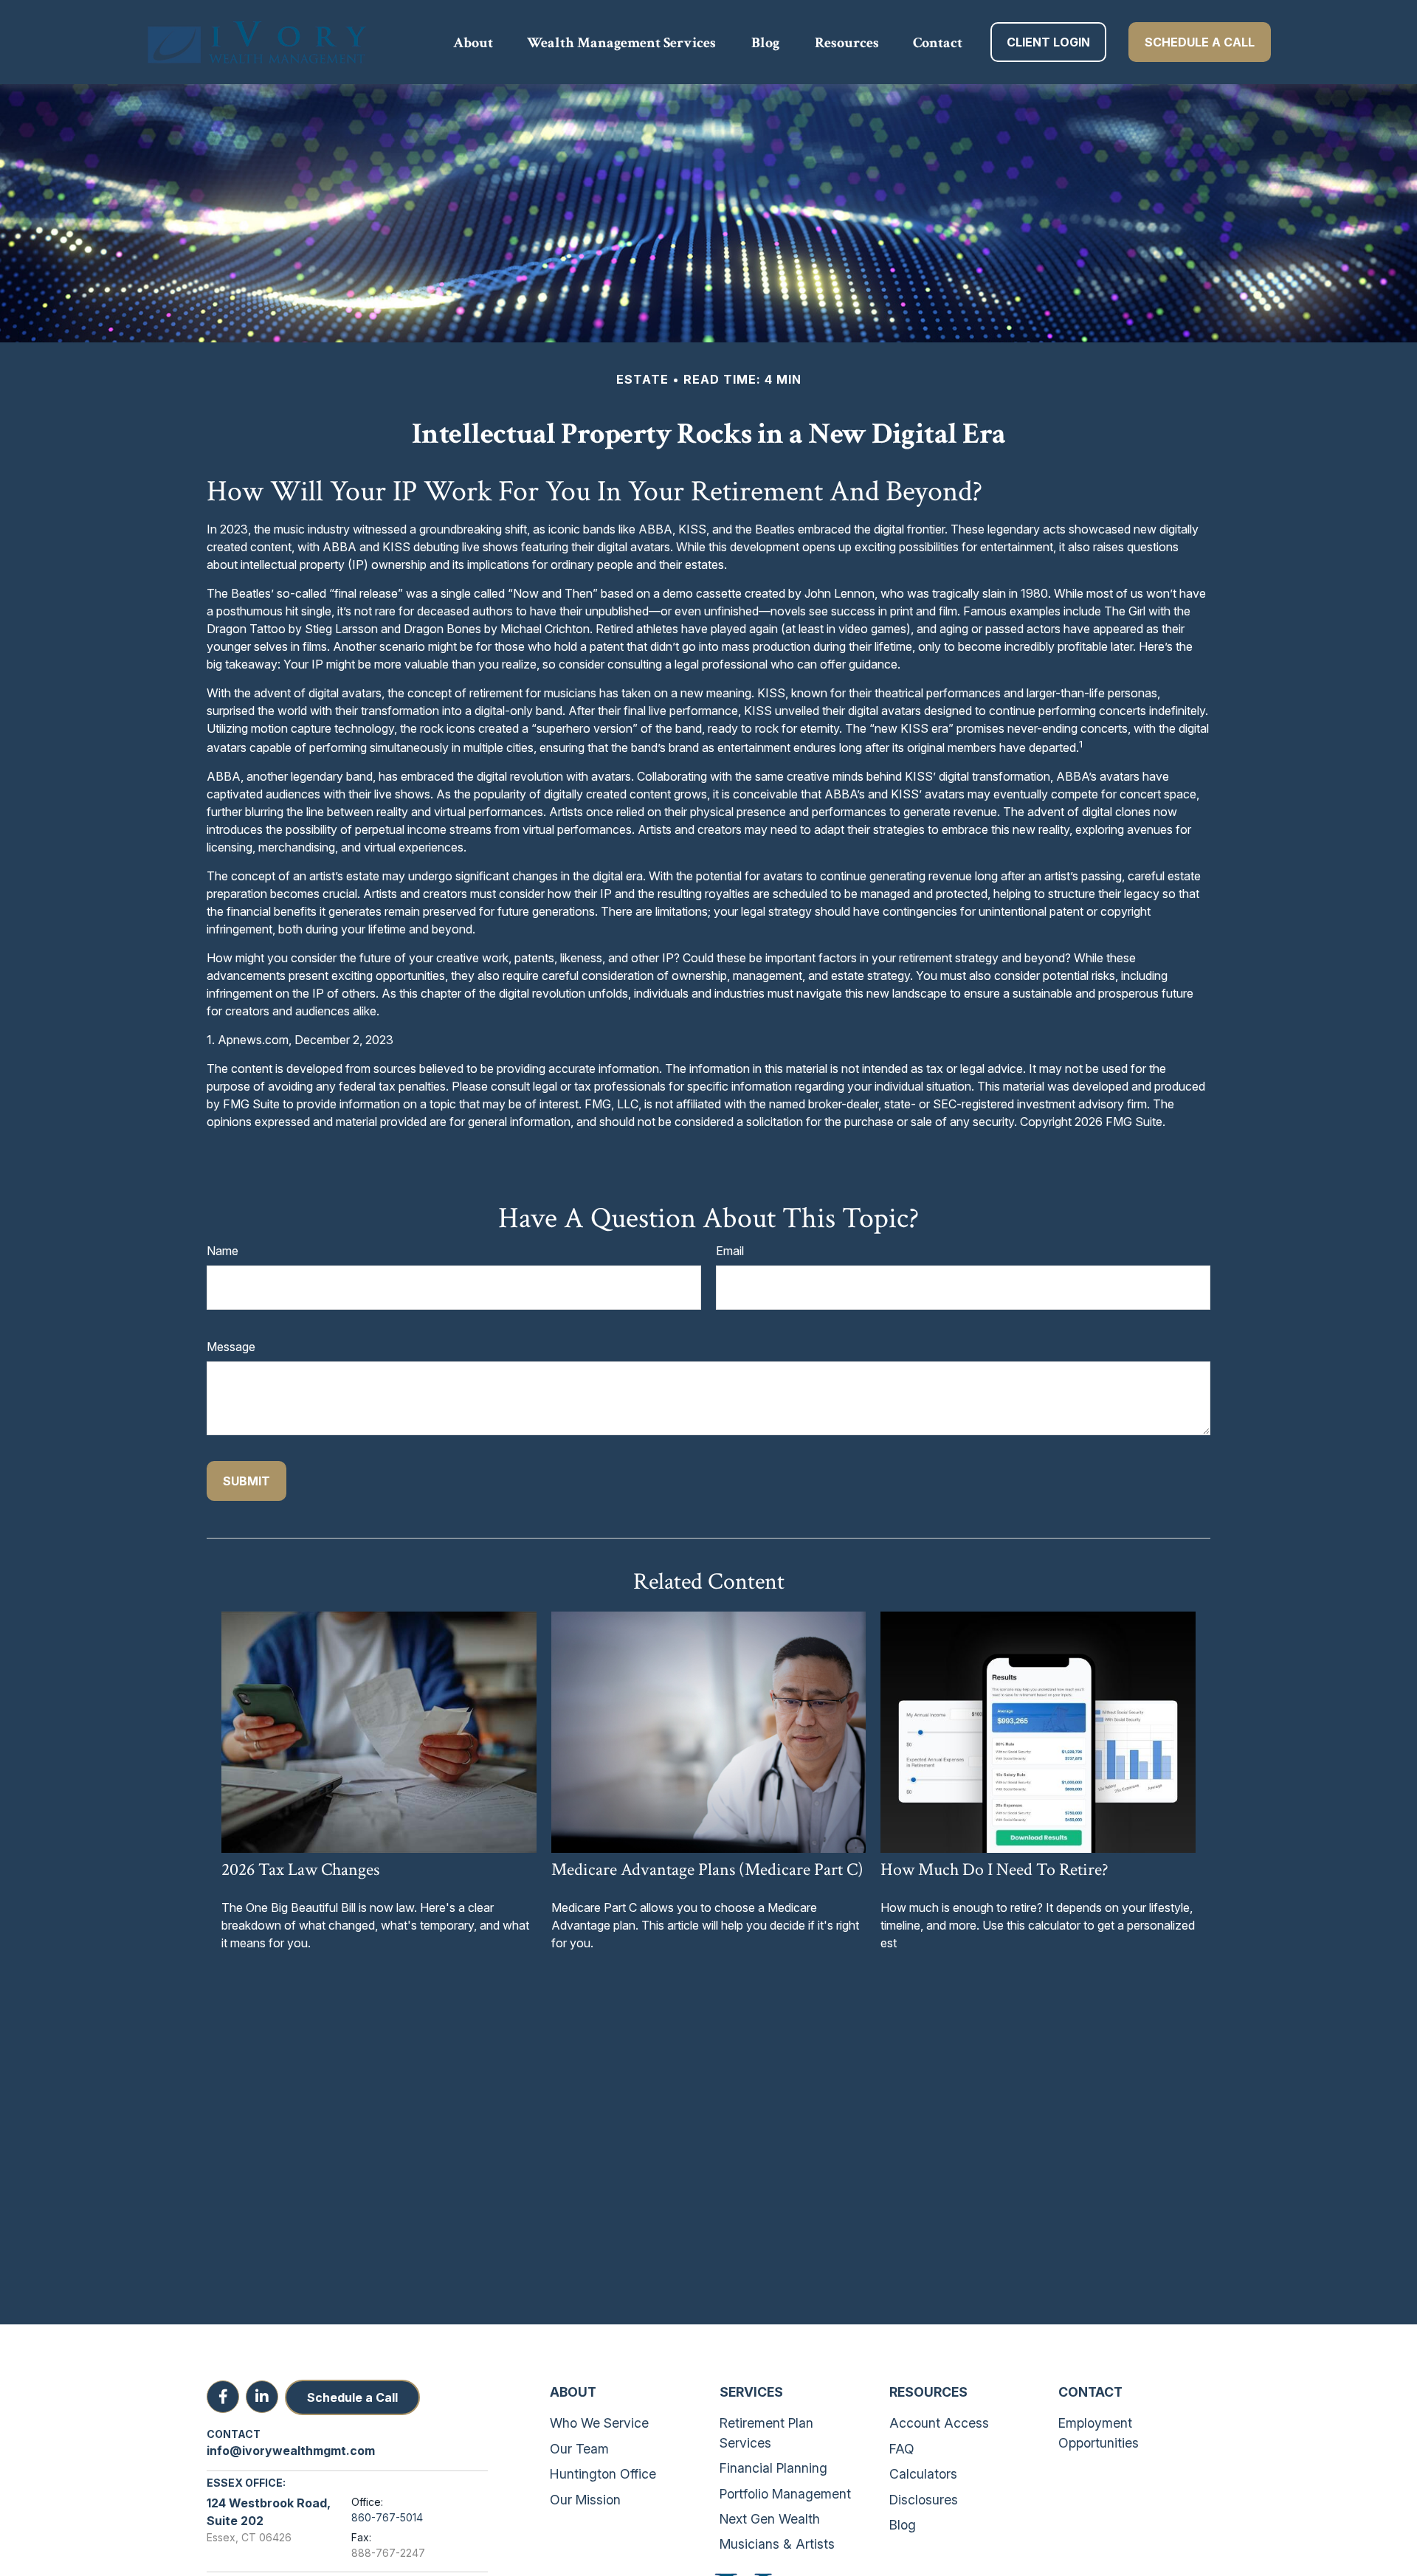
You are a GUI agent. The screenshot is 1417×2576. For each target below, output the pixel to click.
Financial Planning (773, 2468)
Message (231, 1347)
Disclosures (924, 2500)
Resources (928, 2392)
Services (751, 2392)
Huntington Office (603, 2474)
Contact (1090, 2392)
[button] (473, 42)
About (573, 2392)
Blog (903, 2525)
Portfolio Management (785, 2494)
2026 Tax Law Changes (300, 1869)
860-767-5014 (387, 2517)
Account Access (939, 2423)
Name (223, 1251)
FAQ (902, 2449)
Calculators (923, 2474)
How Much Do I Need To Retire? (994, 1869)
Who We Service (599, 2423)
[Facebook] (223, 2397)
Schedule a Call (352, 2397)
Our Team (579, 2449)
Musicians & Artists (777, 2544)
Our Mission (585, 2500)
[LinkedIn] (262, 2397)
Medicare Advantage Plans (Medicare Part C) (707, 1869)
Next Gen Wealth (770, 2519)
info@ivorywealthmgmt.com (291, 2451)
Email (730, 1251)
